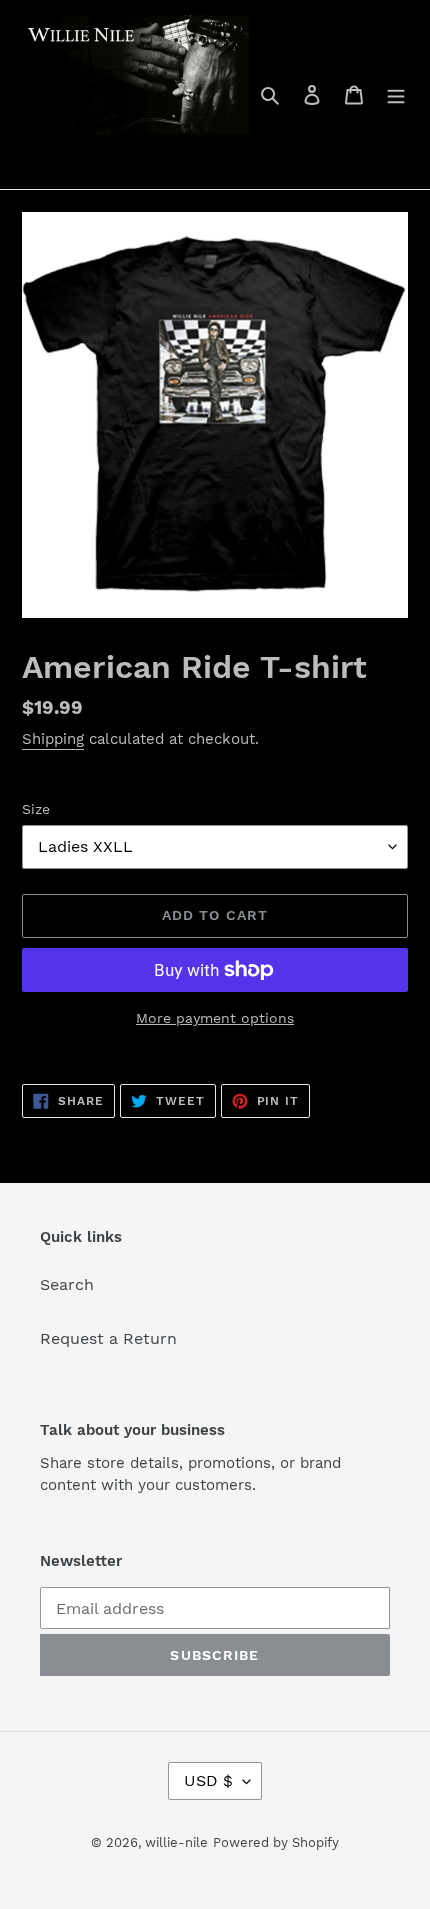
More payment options (215, 1018)
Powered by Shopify (276, 1842)
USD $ (208, 1780)
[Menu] (396, 94)
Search (67, 1284)
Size (36, 809)
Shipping (53, 739)
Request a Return (108, 1338)
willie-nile (176, 1842)
